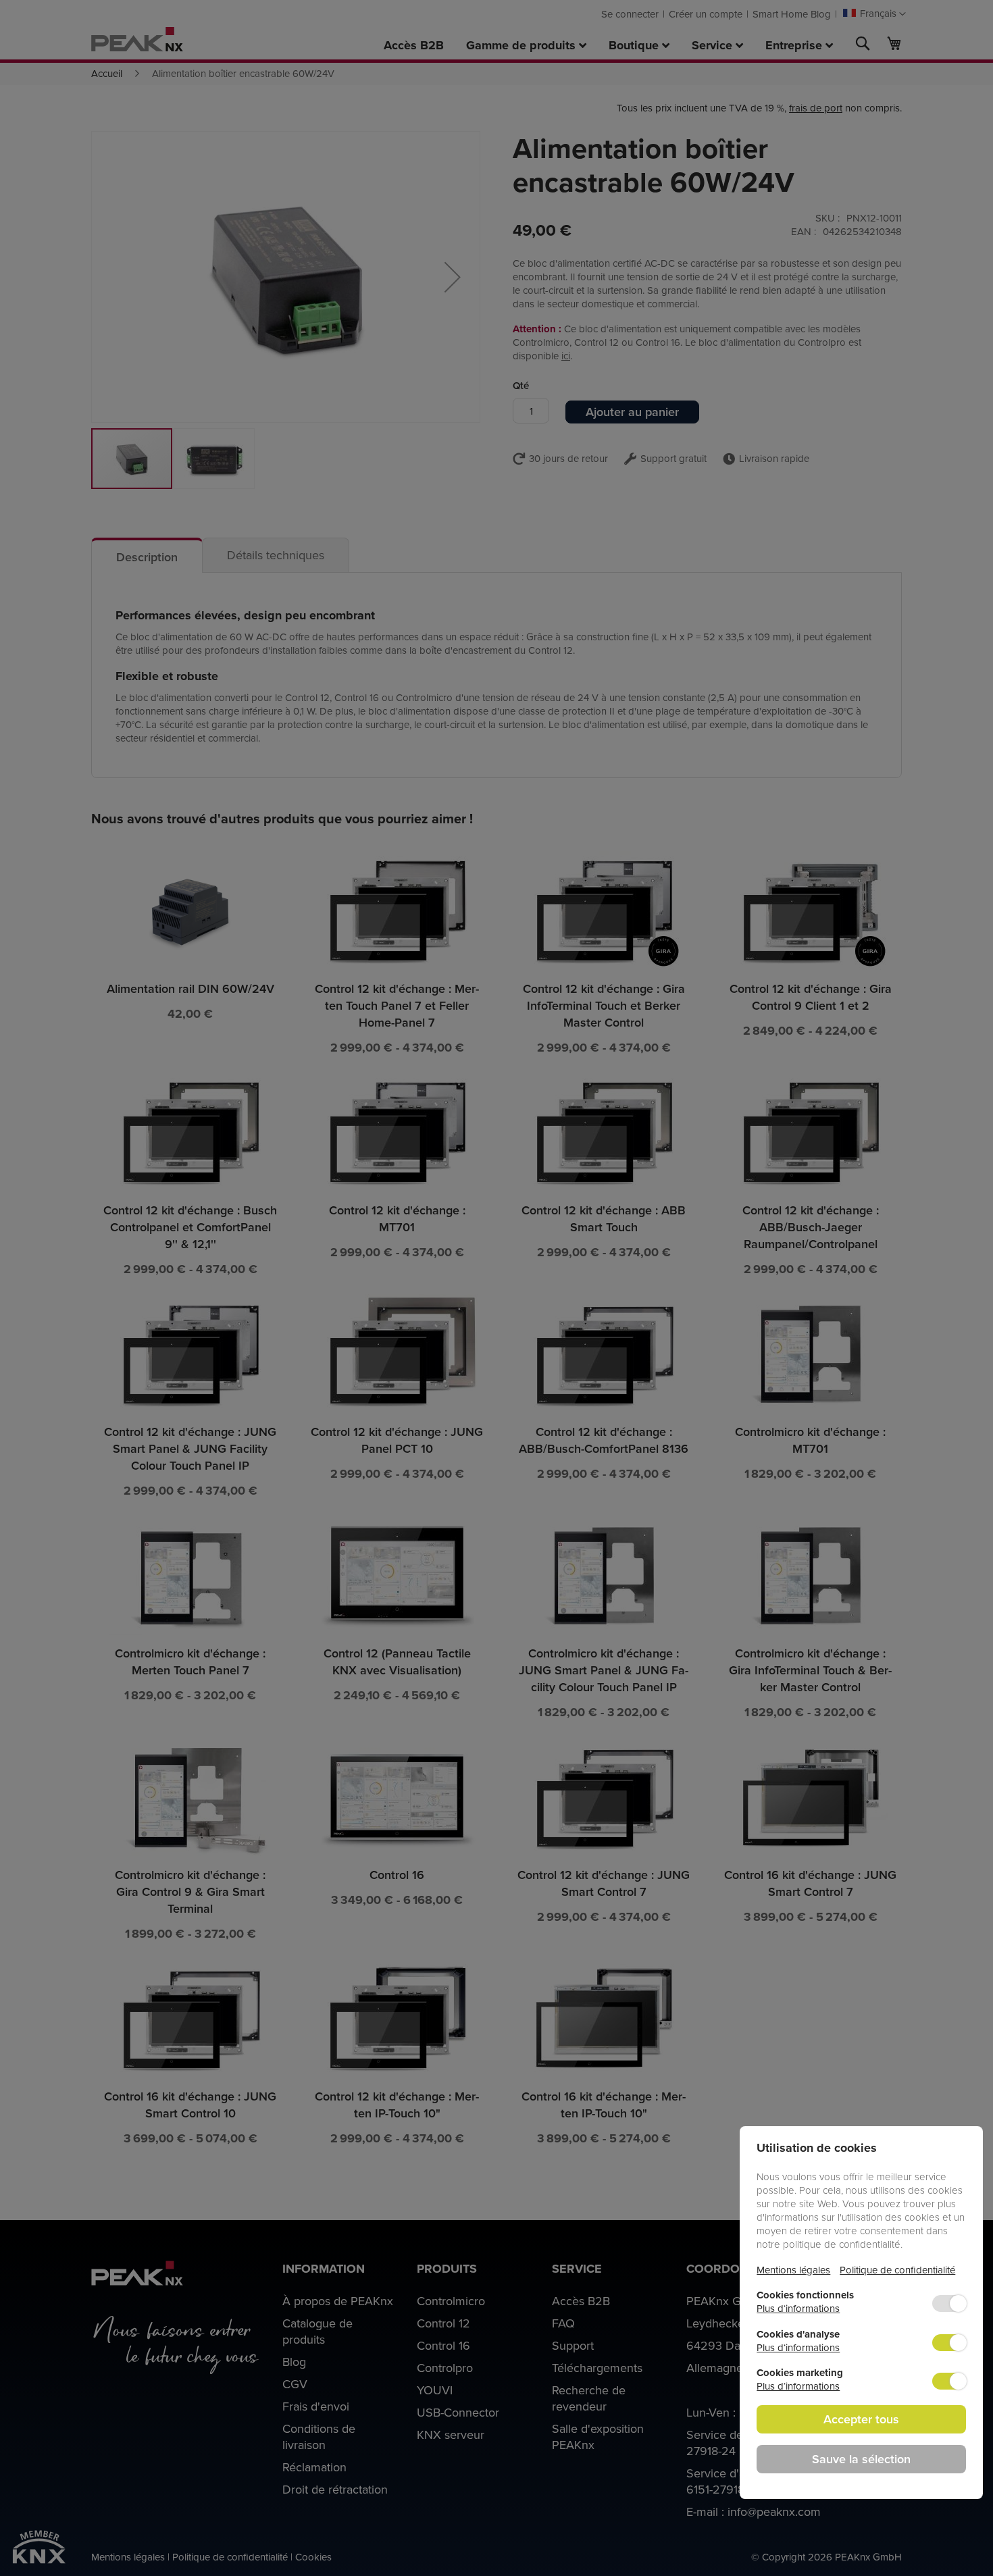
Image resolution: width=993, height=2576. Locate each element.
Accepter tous (861, 2419)
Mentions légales (793, 2270)
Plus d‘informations (798, 2308)
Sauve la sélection (861, 2459)
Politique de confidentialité (897, 2270)
